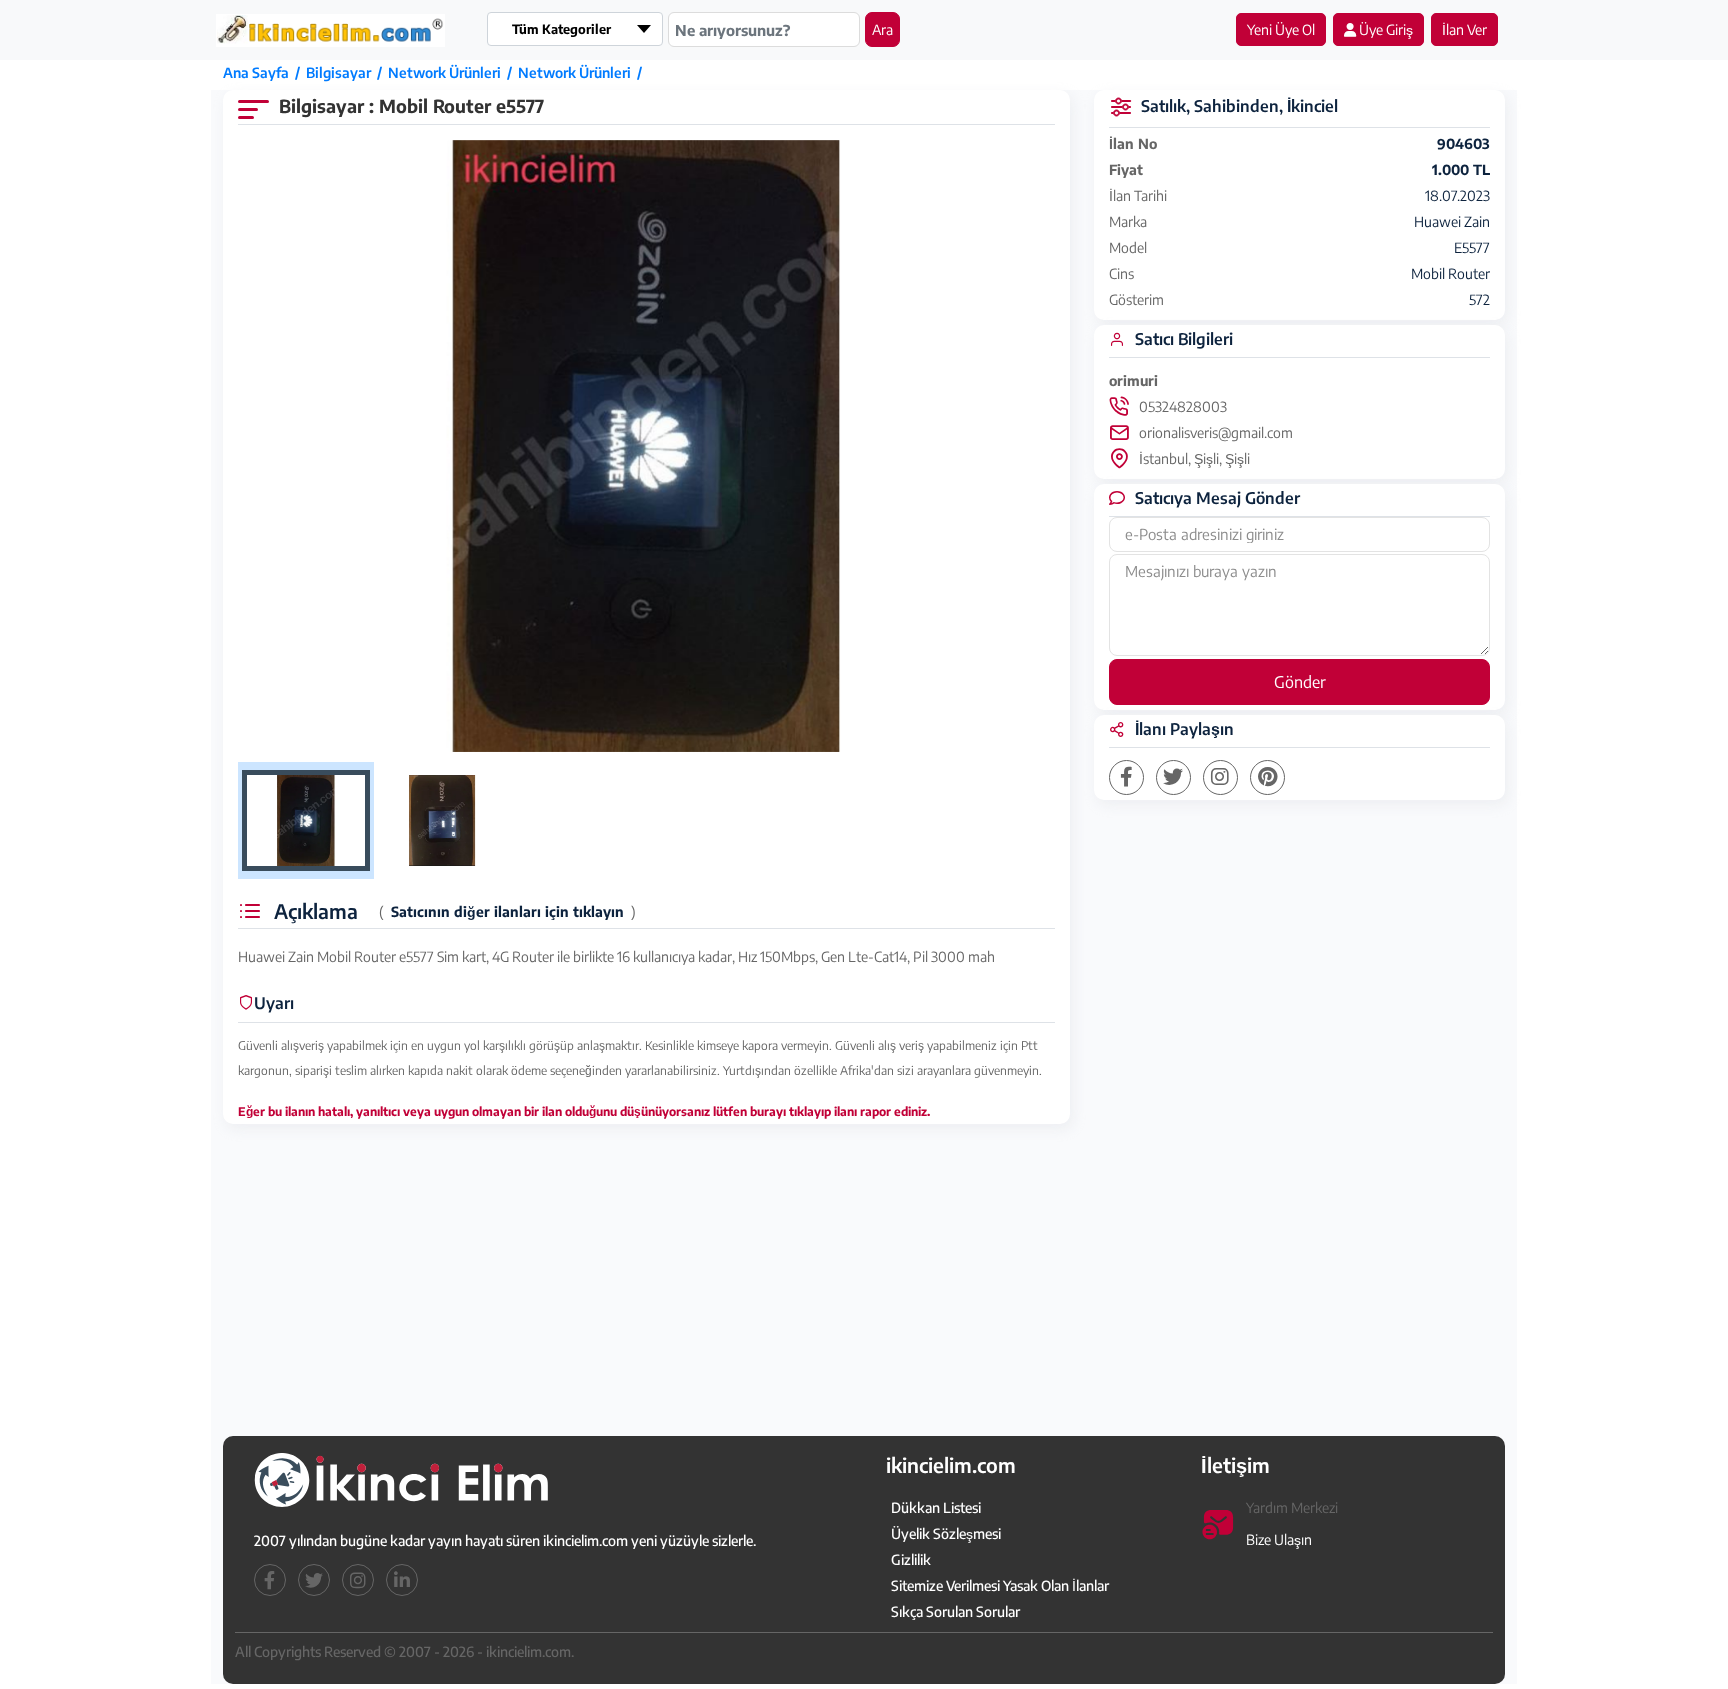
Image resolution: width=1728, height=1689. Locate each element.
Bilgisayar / (347, 72)
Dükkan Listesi (936, 1507)
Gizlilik (911, 1559)
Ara (882, 29)
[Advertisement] (117, 367)
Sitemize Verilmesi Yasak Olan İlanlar (1000, 1585)
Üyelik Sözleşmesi (946, 1533)
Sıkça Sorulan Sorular (955, 1611)
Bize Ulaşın (1279, 1539)
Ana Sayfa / (264, 72)
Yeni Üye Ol (1281, 29)
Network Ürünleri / (453, 72)
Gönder (1300, 682)
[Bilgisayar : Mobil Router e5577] (646, 446)
